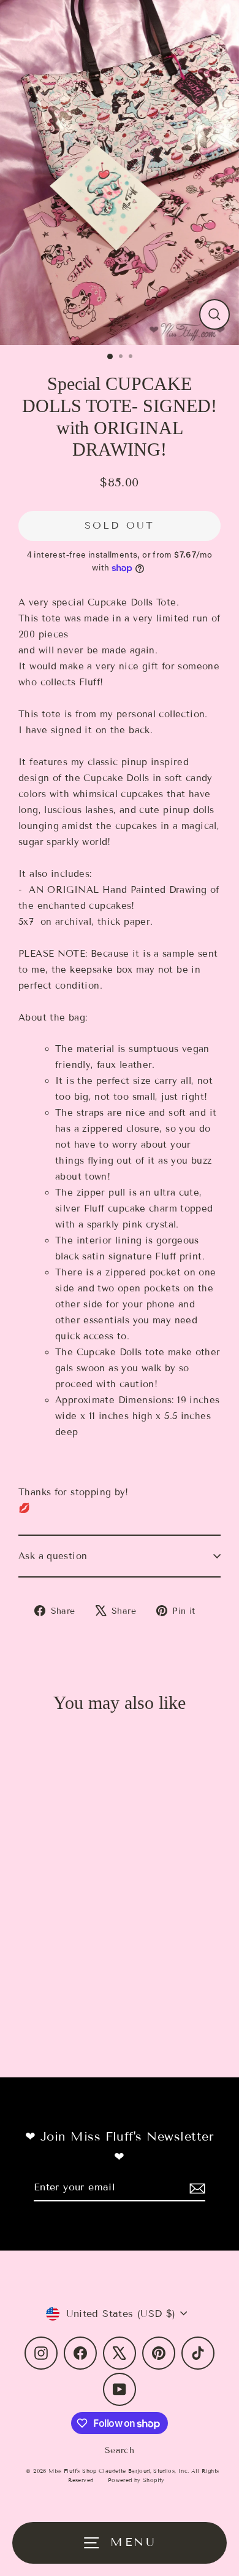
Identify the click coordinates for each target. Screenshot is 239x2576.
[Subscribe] (195, 2188)
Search (120, 2450)
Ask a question (53, 1556)
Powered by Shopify (136, 2480)
